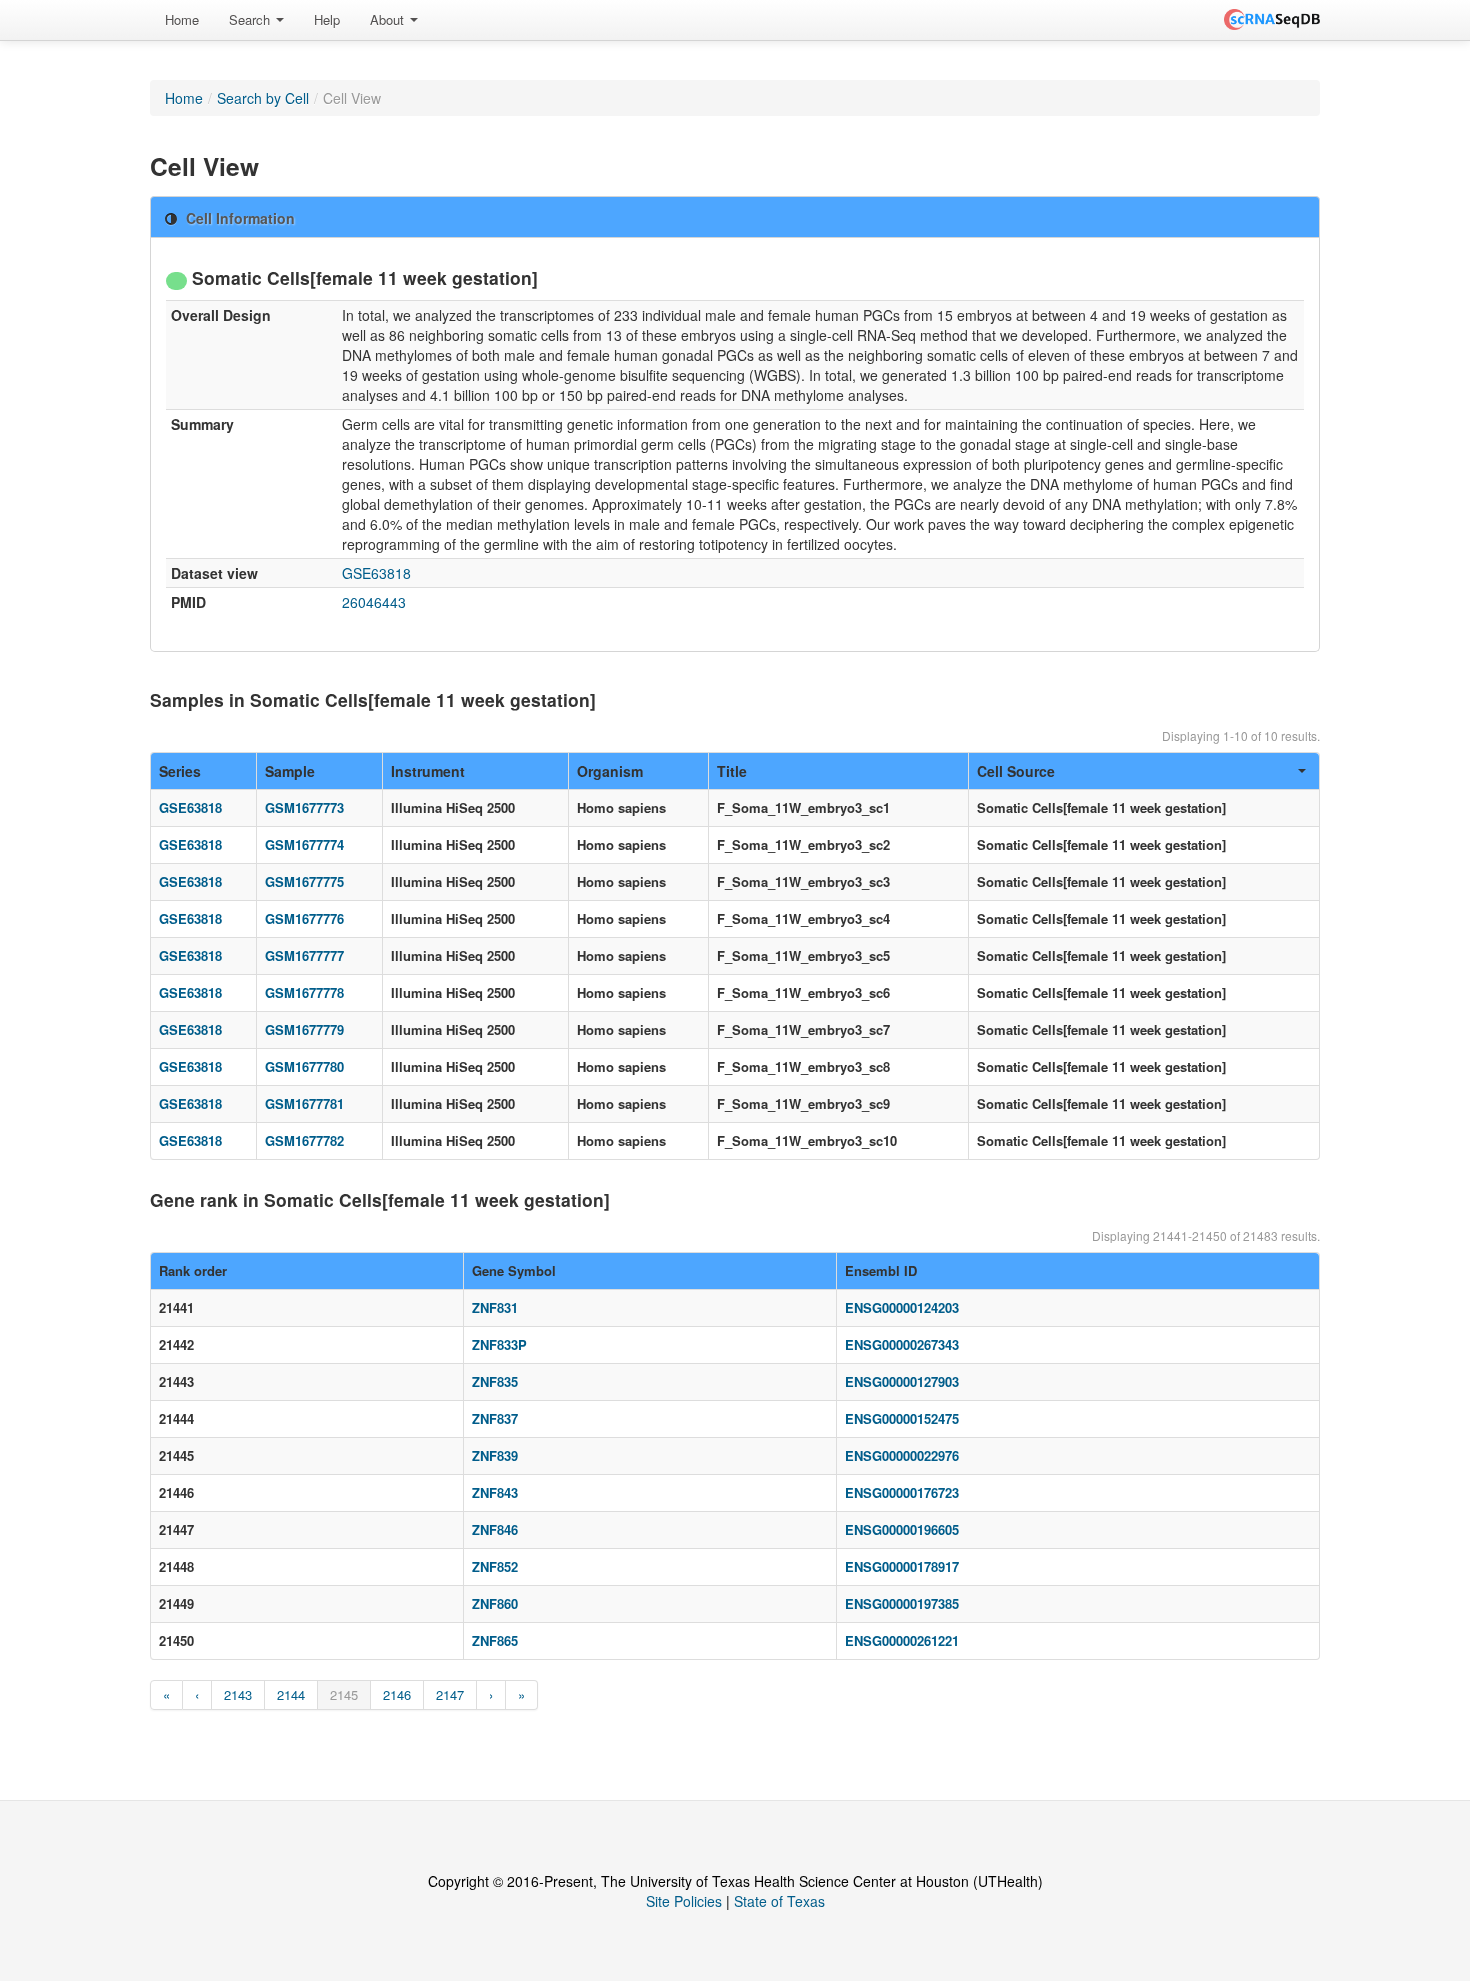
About (389, 19)
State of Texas (779, 1901)
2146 (397, 1694)
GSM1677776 (304, 918)
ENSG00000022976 (902, 1455)
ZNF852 (495, 1566)
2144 (291, 1694)
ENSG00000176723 (902, 1492)
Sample (290, 771)
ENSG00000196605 (902, 1529)
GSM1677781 (304, 1103)
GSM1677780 (304, 1066)
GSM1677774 (304, 844)
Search (251, 19)
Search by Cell (263, 98)
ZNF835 (495, 1381)
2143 (238, 1694)
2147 (450, 1694)
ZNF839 (495, 1455)
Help (327, 19)
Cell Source (1016, 771)
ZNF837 (495, 1418)
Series (180, 771)
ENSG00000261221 (902, 1640)
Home (182, 19)
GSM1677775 (304, 881)
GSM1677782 (304, 1140)
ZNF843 (495, 1492)
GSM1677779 (304, 1029)
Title (732, 771)
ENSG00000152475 (902, 1418)
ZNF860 (495, 1603)
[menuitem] (182, 20)
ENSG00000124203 (902, 1307)
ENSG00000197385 (902, 1603)
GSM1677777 (304, 955)
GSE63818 (376, 573)
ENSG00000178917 (902, 1566)
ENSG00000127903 (902, 1381)
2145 (344, 1694)
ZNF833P (499, 1344)
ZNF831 (495, 1307)
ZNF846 (495, 1529)
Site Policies (684, 1901)
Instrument (428, 771)
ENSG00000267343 (902, 1344)
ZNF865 (495, 1640)
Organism (610, 771)
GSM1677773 (304, 807)
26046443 (374, 602)
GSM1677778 (304, 992)
